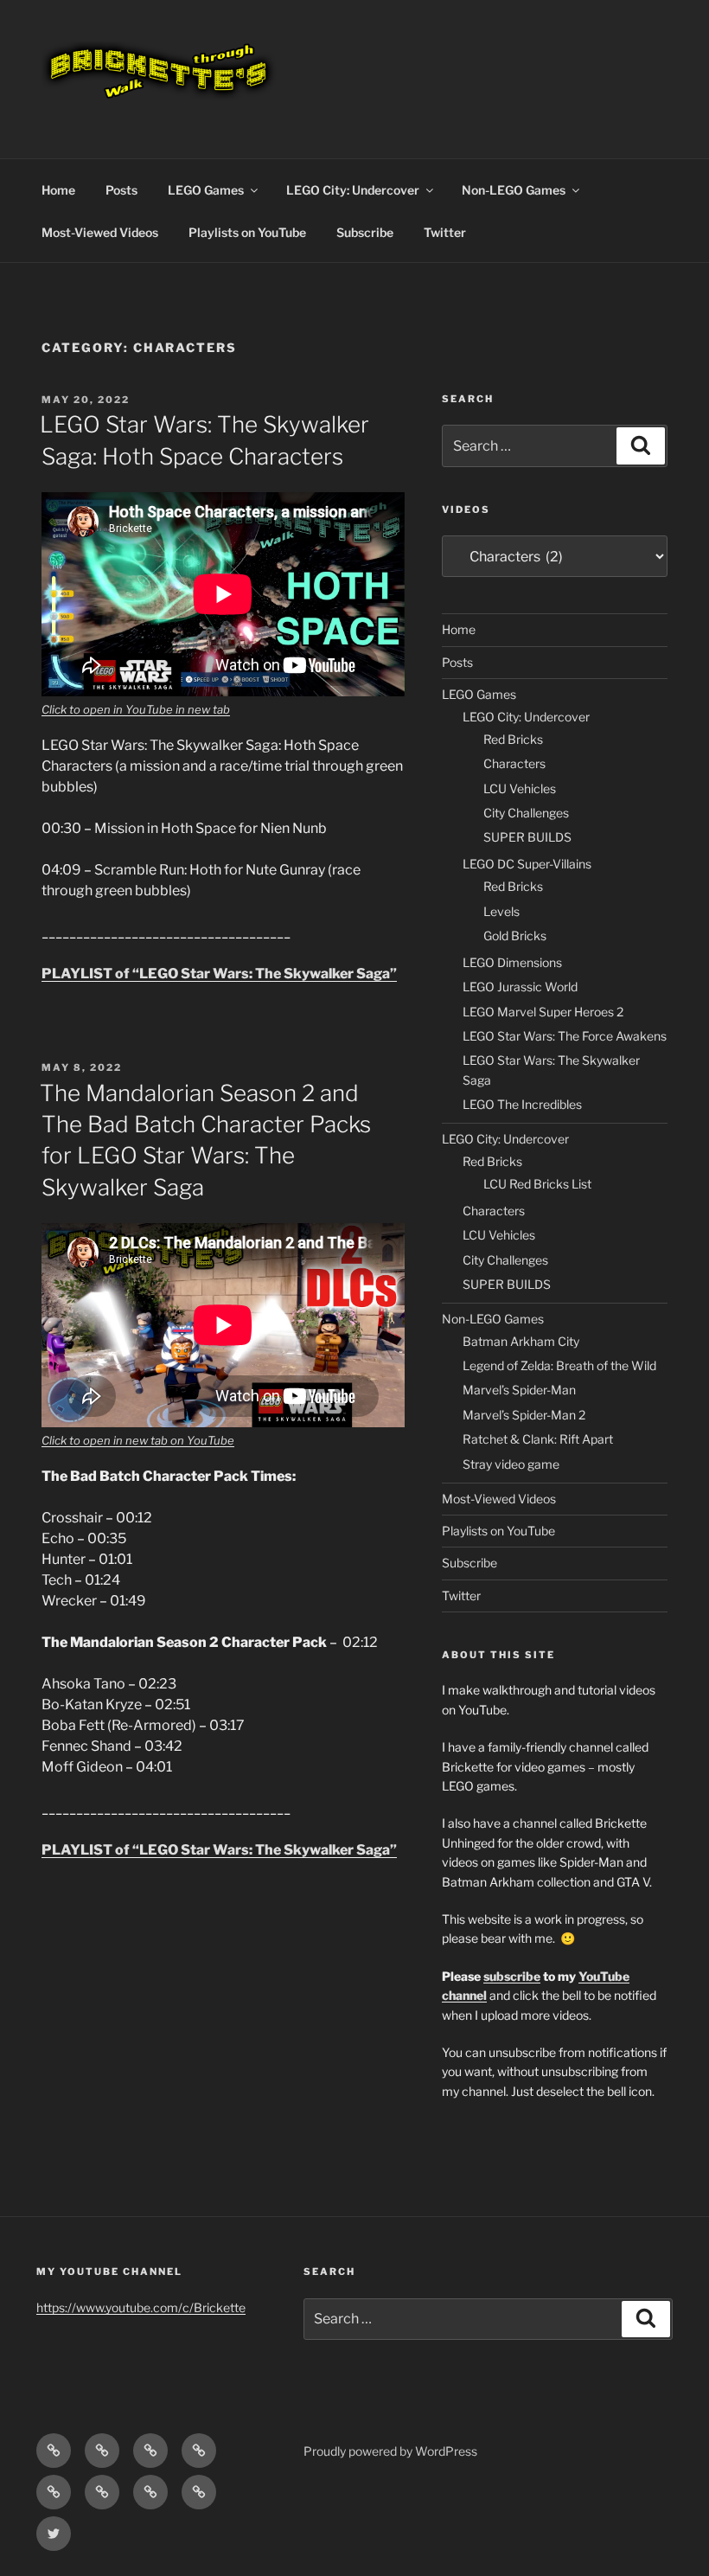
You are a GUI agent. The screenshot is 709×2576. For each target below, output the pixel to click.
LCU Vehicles (520, 788)
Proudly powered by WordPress (390, 2451)
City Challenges (526, 813)
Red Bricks (513, 739)
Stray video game (511, 1464)
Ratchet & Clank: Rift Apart (538, 1439)
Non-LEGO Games (514, 190)
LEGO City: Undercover (353, 190)
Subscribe (365, 232)
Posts (121, 190)
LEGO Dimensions (512, 962)
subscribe (512, 1976)
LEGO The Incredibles (522, 1104)
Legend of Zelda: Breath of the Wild (559, 1365)
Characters (514, 763)
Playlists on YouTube (247, 232)
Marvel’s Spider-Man (519, 1390)
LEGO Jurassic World (520, 987)
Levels (501, 911)
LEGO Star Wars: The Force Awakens (565, 1036)
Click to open (77, 709)
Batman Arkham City (521, 1341)
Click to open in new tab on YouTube (138, 1440)
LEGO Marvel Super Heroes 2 (543, 1012)
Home (58, 190)
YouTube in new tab (178, 709)
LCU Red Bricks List (537, 1184)
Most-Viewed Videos (100, 232)
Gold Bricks (515, 936)
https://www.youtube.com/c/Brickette (141, 2307)
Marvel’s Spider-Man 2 (524, 1415)
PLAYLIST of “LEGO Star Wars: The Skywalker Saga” (219, 974)
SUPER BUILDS (527, 837)
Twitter (445, 232)
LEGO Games (206, 190)
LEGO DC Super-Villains (527, 864)
